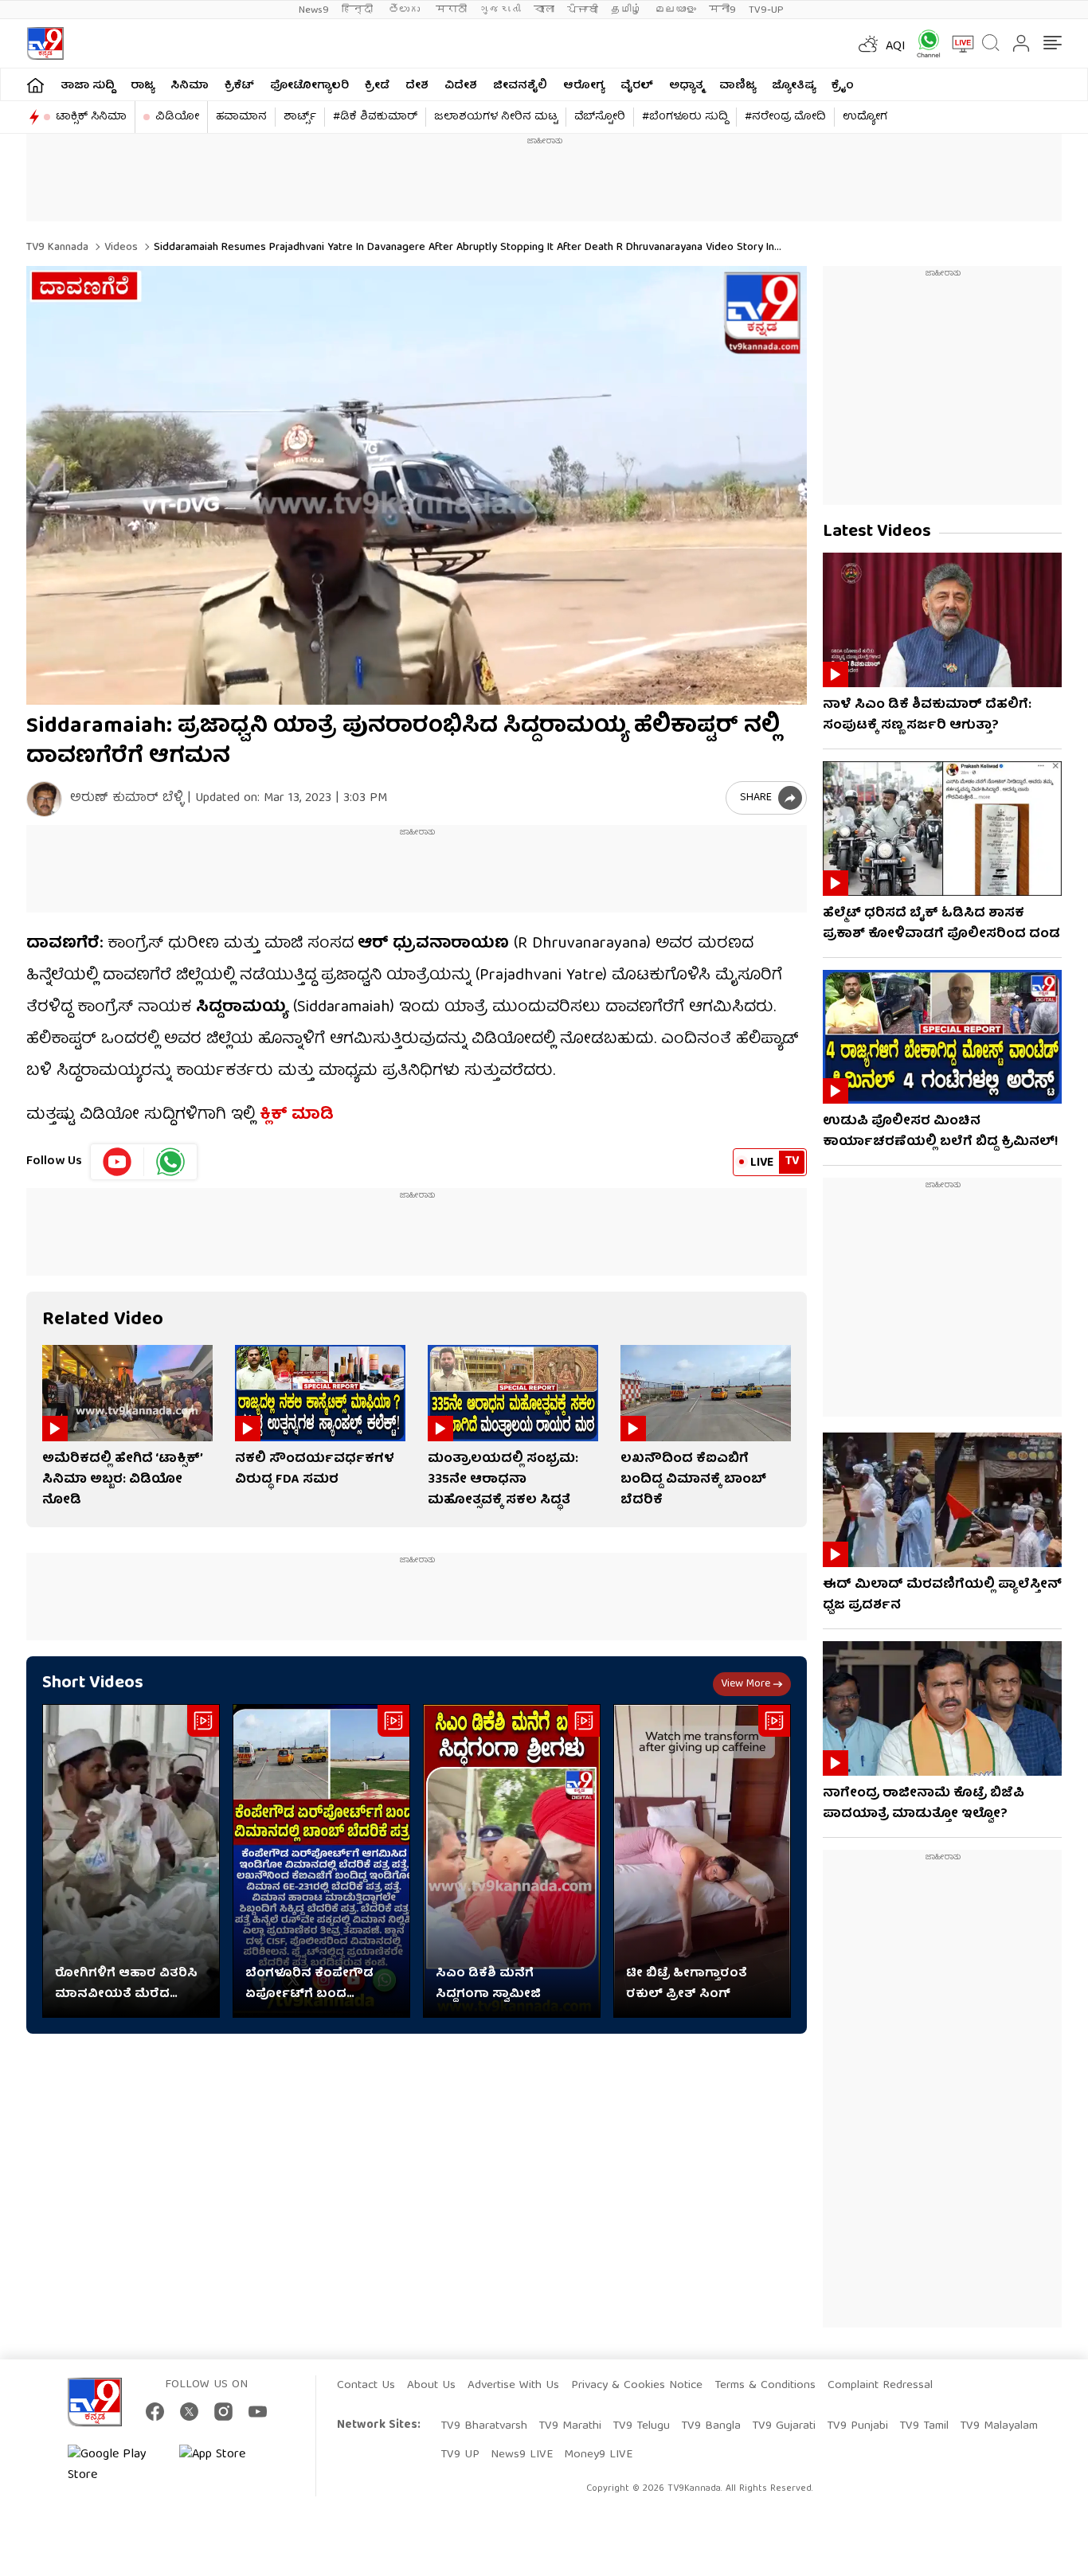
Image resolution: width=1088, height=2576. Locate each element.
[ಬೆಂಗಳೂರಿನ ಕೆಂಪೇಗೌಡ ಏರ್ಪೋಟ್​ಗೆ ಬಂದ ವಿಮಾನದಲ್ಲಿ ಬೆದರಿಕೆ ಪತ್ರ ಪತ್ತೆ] (321, 1861)
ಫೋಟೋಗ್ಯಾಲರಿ (309, 86)
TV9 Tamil (924, 2426)
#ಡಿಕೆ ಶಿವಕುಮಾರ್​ (375, 117)
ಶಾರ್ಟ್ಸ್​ (300, 117)
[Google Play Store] (115, 2465)
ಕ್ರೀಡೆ (377, 86)
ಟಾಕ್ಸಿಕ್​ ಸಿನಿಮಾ (91, 117)
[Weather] (867, 44)
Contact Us (366, 2386)
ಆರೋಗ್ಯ (584, 86)
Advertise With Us (513, 2386)
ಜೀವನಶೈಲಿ (520, 86)
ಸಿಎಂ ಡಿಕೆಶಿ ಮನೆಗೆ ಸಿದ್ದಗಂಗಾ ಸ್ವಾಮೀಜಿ (488, 1984)
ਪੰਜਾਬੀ (583, 10)
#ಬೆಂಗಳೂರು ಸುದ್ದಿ (685, 117)
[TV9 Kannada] (45, 43)
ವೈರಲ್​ (637, 86)
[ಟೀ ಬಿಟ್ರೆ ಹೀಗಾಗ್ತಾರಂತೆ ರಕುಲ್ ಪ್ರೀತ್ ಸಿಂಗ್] (702, 1861)
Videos (119, 248)
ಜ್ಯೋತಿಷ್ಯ (794, 86)
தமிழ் (626, 10)
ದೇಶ (417, 86)
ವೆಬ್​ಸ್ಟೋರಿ (600, 117)
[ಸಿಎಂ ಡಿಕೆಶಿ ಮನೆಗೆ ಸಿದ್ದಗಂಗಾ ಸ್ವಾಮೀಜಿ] (512, 1861)
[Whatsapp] (923, 43)
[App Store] (227, 2465)
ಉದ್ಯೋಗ (865, 117)
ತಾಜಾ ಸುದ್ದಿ (88, 86)
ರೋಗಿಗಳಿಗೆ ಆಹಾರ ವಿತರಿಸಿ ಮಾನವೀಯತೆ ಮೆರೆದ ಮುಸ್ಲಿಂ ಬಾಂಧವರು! (126, 1984)
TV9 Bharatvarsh (484, 2426)
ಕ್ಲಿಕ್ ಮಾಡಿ (297, 1115)
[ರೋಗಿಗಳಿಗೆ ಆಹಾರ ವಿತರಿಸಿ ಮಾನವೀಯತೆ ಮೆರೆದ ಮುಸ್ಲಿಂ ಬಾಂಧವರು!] (131, 1861)
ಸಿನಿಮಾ (190, 86)
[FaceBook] (155, 2412)
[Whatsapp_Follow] (170, 1162)
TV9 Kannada (57, 248)
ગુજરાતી (500, 10)
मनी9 (722, 10)
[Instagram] (223, 2412)
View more (746, 1684)
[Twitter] (189, 2412)
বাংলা (544, 10)
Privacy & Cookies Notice (637, 2386)
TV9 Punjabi (857, 2426)
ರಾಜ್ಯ (143, 86)
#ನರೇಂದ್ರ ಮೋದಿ (785, 117)
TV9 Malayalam (999, 2426)
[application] (417, 485)
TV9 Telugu (641, 2426)
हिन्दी (359, 10)
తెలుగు (406, 10)
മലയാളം (675, 10)
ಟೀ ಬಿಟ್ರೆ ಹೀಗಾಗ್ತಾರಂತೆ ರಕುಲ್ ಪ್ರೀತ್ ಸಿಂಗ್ (687, 1984)
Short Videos (93, 1684)
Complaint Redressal (880, 2386)
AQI (896, 47)
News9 (314, 10)
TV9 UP (460, 2455)
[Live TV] (957, 44)
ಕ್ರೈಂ (843, 86)
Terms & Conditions (765, 2386)
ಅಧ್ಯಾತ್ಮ (686, 86)
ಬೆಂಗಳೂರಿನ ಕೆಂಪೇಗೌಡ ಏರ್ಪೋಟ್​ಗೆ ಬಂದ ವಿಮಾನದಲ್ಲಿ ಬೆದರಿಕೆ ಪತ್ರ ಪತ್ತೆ (321, 1984)
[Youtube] (117, 1162)
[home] (35, 85)
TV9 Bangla (711, 2426)
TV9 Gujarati (784, 2426)
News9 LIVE (522, 2455)
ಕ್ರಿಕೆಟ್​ (239, 86)
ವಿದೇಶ (461, 86)
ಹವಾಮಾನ (241, 117)
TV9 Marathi (570, 2426)
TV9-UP (766, 10)
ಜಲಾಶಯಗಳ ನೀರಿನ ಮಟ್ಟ (496, 117)
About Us (431, 2386)
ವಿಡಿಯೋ (177, 117)
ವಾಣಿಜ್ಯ (738, 86)
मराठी (451, 10)
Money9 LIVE (598, 2455)
